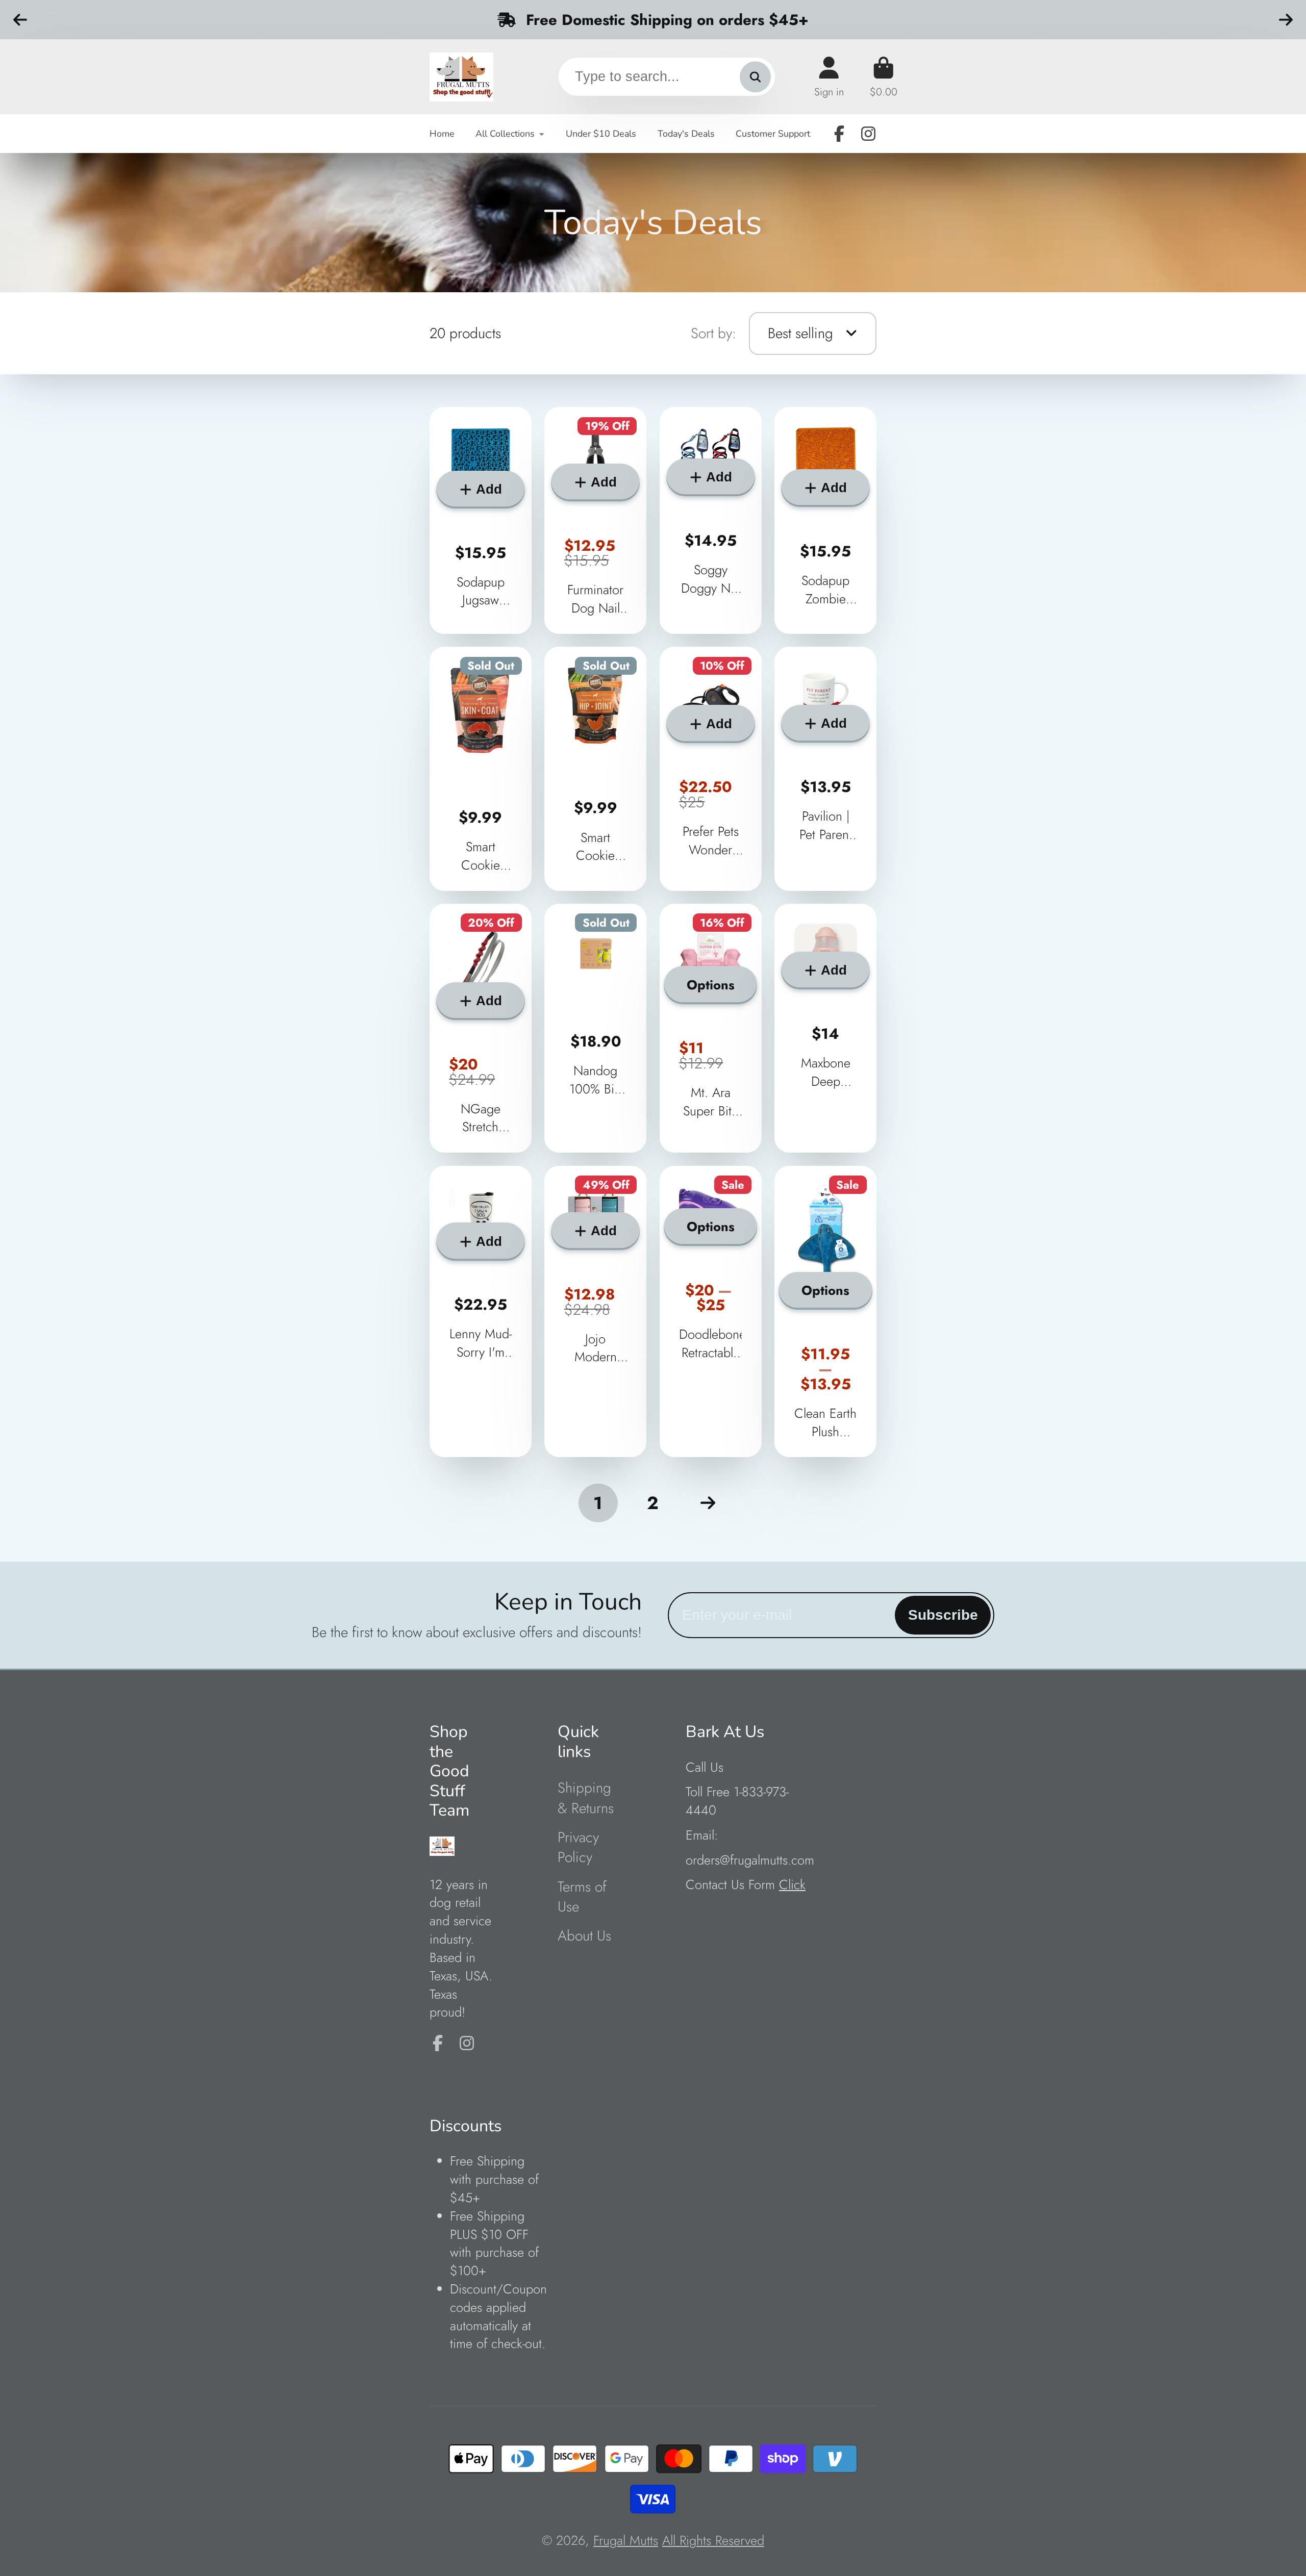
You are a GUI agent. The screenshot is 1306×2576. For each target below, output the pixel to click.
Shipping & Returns (586, 1798)
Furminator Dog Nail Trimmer (595, 520)
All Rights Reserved (713, 2541)
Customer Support (773, 134)
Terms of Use (582, 1897)
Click (792, 1885)
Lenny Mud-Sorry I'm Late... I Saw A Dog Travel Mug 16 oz (481, 1312)
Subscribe (943, 1615)
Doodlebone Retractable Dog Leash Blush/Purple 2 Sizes (711, 1312)
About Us (584, 1936)
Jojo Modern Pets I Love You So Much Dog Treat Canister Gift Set (595, 1312)
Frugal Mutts (626, 2541)
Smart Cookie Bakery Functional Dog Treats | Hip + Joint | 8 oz (595, 769)
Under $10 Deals (601, 134)
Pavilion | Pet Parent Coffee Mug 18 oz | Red (825, 769)
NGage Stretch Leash (481, 1028)
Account (829, 77)
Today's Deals (686, 134)
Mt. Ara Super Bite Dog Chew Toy (711, 1028)
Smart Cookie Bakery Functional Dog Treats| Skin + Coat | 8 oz (481, 769)
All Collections (505, 134)
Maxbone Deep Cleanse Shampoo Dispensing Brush (825, 1028)
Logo (461, 77)
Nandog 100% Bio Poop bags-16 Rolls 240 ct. (595, 1028)
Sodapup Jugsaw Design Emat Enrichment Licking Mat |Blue (481, 520)
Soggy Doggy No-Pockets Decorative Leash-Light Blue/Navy (711, 520)
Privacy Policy (578, 1847)
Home (442, 134)
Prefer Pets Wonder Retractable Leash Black (711, 769)
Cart (884, 77)
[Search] (755, 77)
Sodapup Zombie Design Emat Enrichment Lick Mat (825, 520)
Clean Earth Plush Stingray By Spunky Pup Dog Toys (825, 1312)
